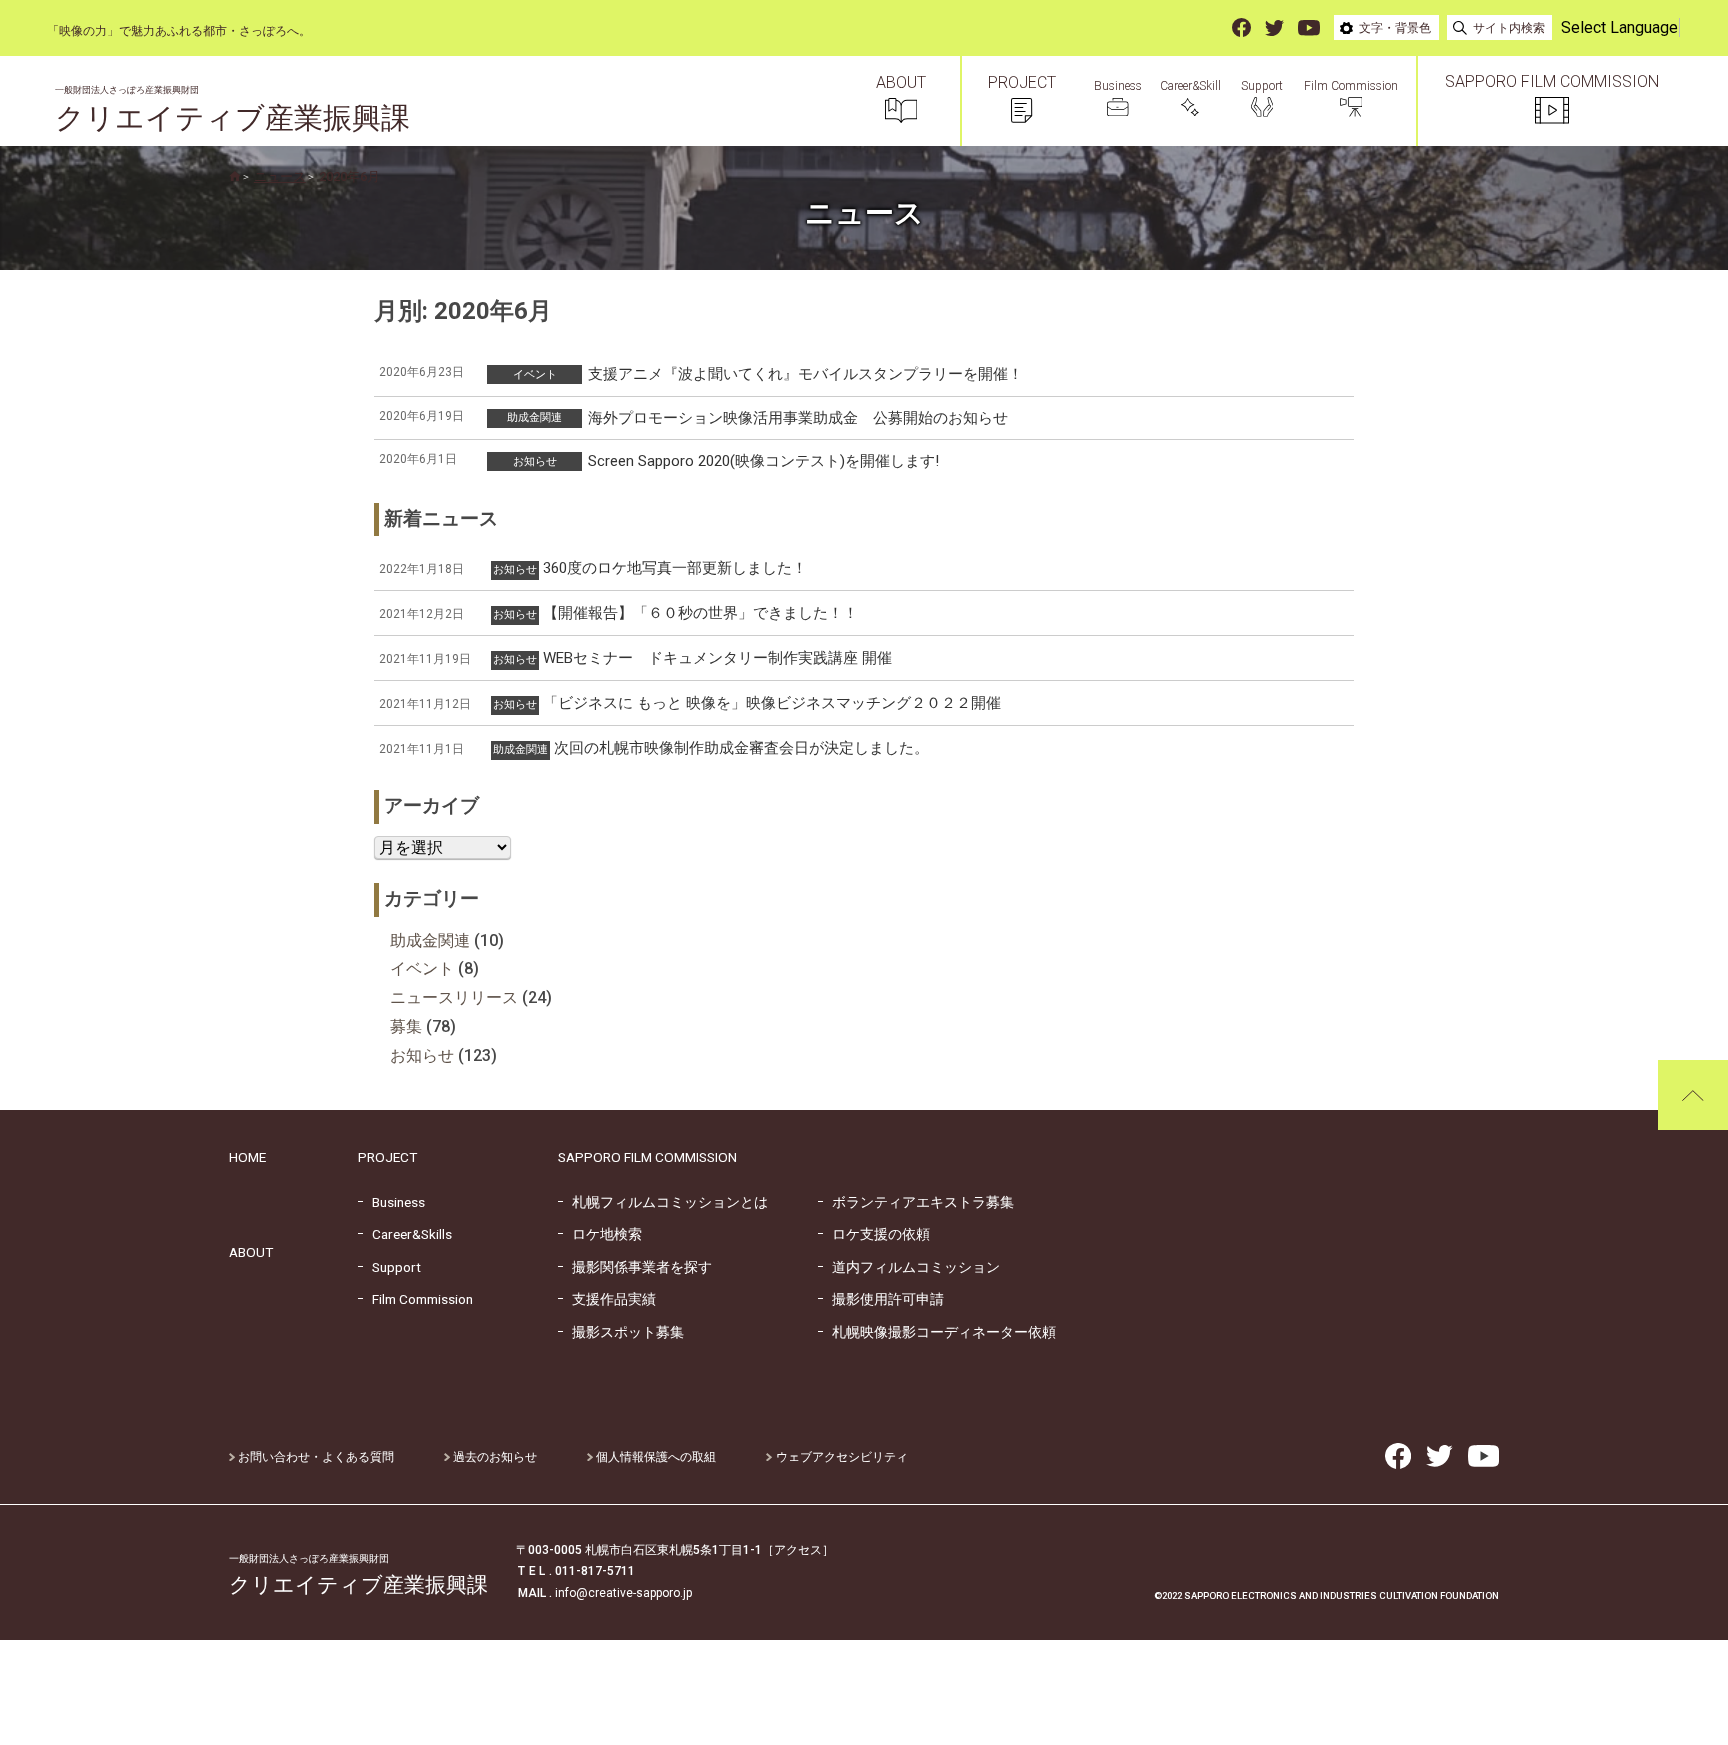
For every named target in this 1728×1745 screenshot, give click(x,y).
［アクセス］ (798, 1550)
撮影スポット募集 (621, 1332)
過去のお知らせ (493, 1457)
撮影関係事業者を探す (635, 1267)
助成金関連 (430, 940)
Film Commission (415, 1299)
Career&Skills (405, 1234)
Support (389, 1267)
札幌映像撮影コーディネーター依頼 (937, 1332)
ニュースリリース (454, 997)
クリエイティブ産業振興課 (232, 110)
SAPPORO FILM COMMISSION (647, 1157)
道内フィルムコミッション (909, 1267)
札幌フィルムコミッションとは (663, 1202)
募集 (406, 1026)
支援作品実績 (607, 1299)
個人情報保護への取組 (654, 1457)
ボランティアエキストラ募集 (916, 1202)
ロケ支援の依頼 (874, 1234)
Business (391, 1202)
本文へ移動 (25, 31)
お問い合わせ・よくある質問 (314, 1457)
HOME (247, 1157)
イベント (422, 968)
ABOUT (251, 1252)
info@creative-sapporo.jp (623, 1593)
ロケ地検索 (600, 1234)
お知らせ (422, 1055)
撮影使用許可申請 (881, 1299)
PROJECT (387, 1157)
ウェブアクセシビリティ (840, 1457)
